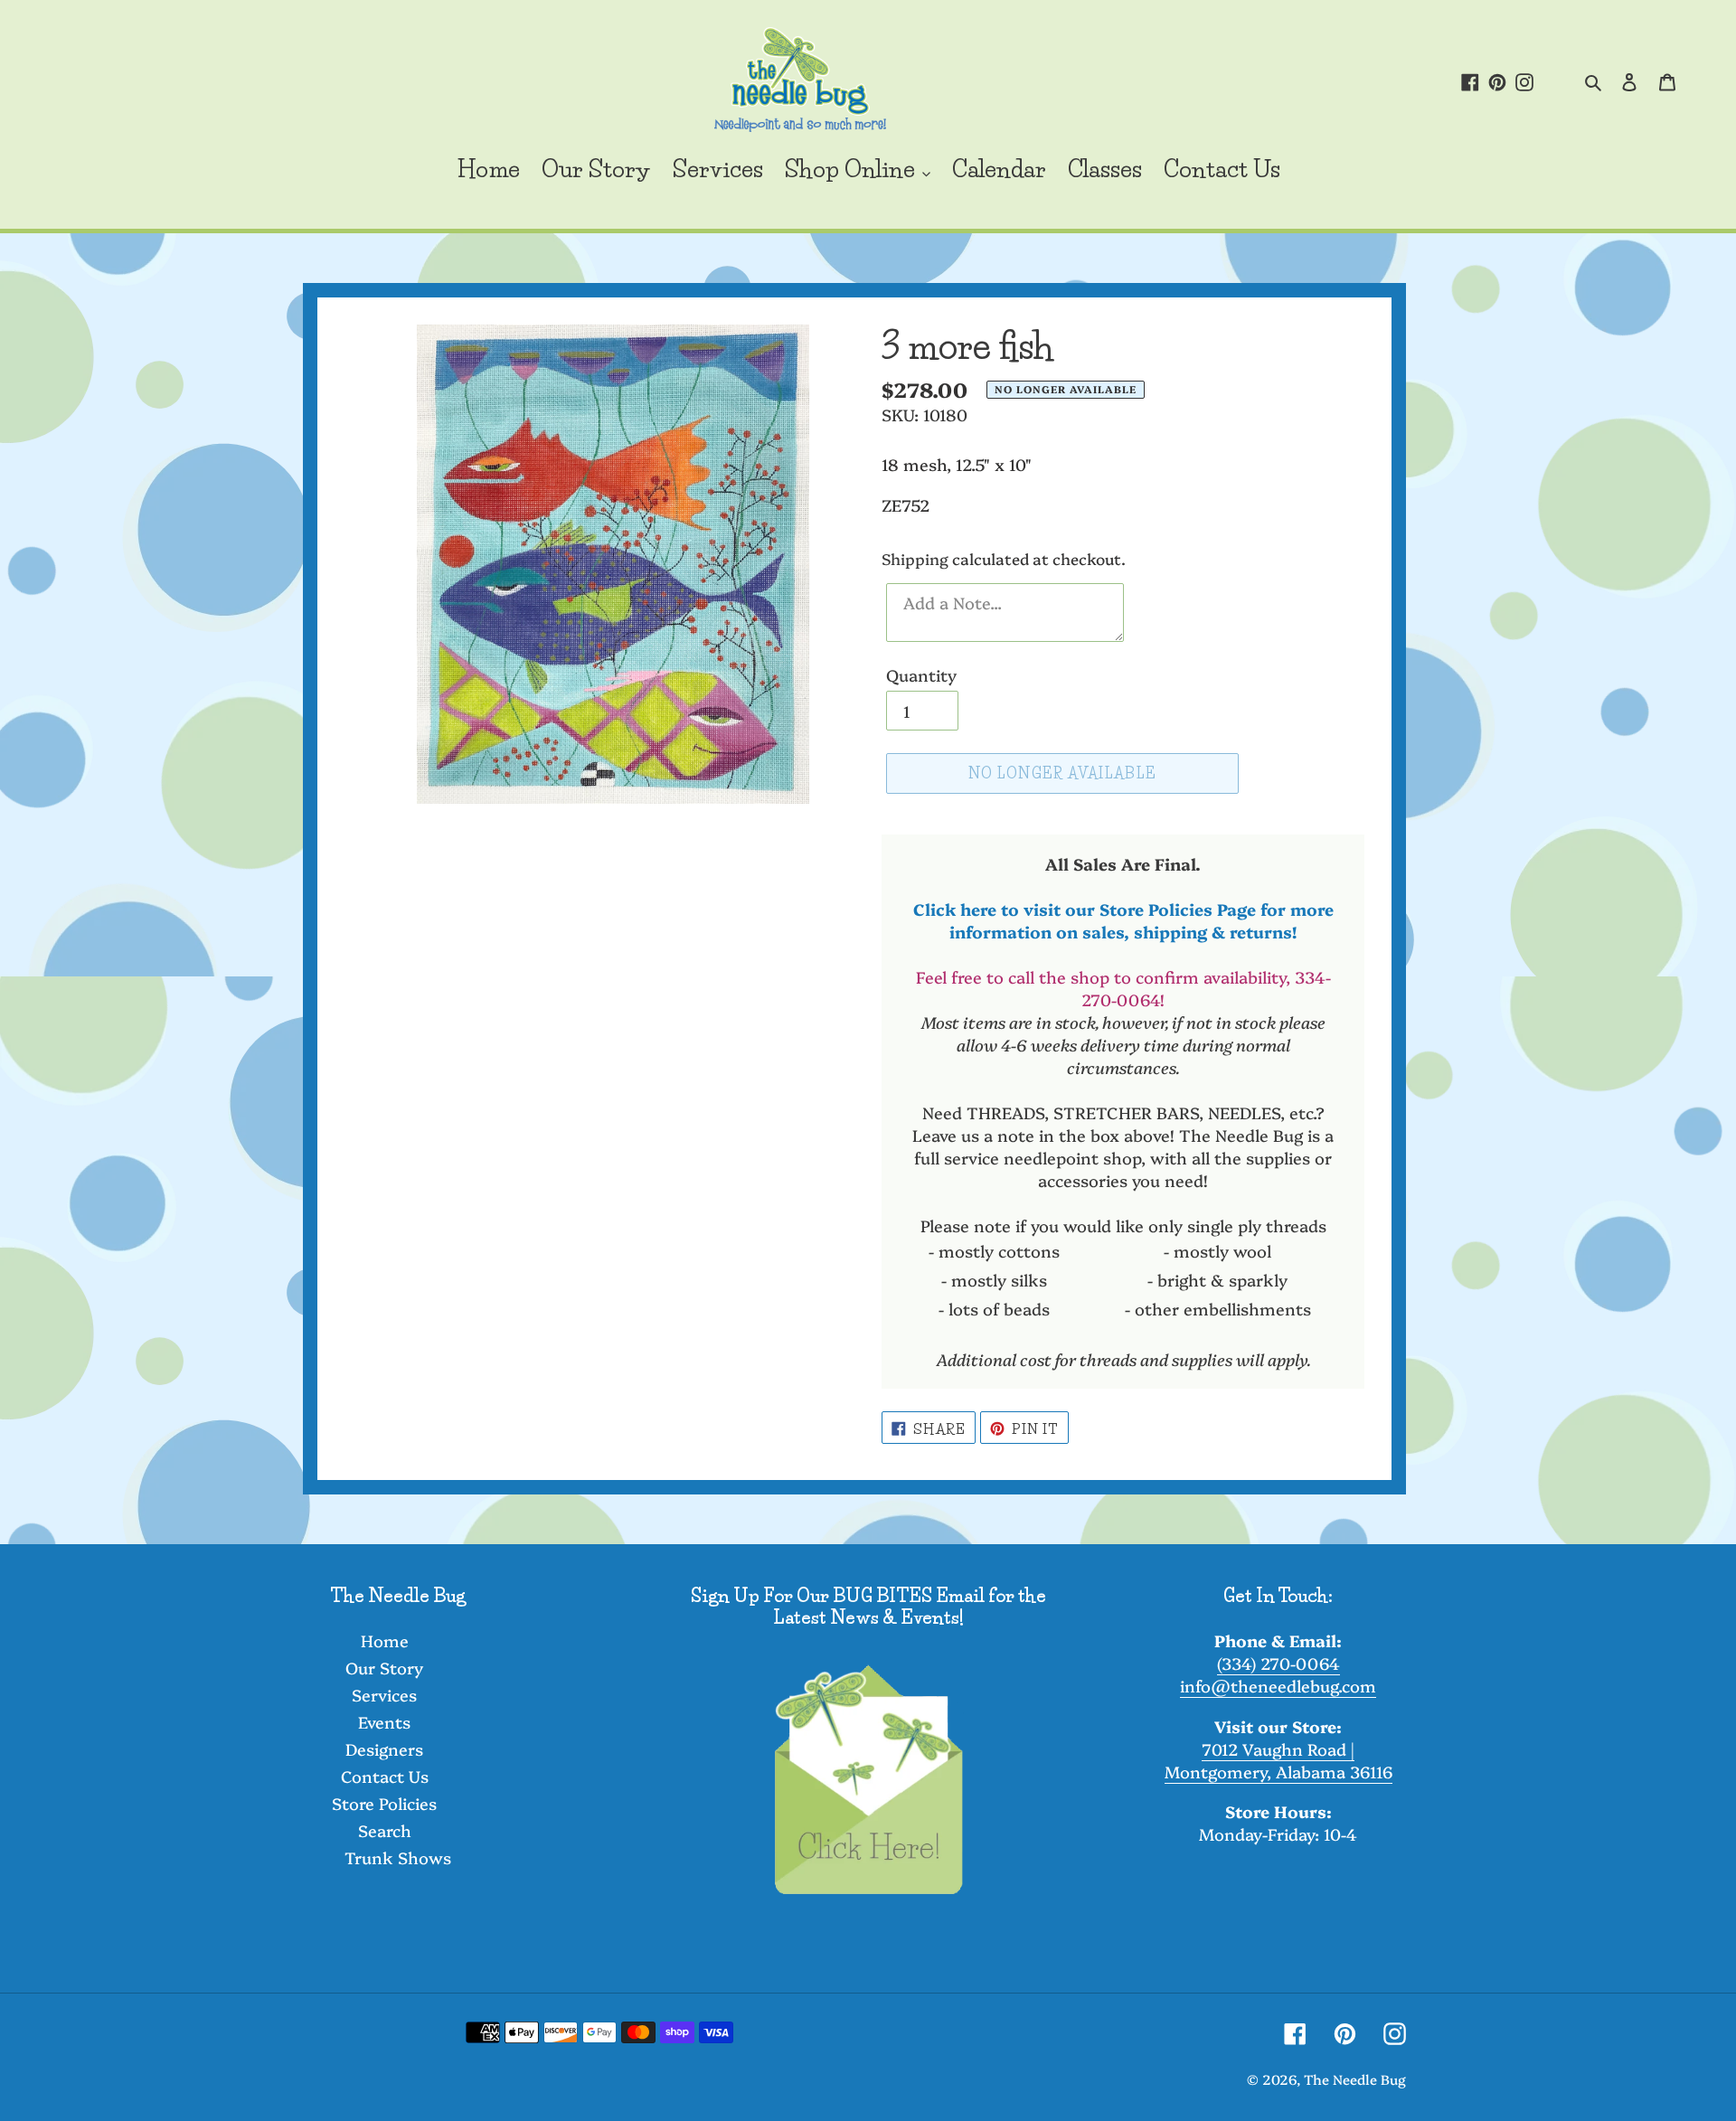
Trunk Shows (398, 1857)
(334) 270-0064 (1278, 1663)
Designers (384, 1749)
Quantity (921, 675)
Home (385, 1640)
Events (384, 1722)
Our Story (384, 1668)
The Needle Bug (1355, 2079)
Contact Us (385, 1776)
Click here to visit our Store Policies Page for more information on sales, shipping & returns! (1123, 920)
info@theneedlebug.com (1278, 1686)
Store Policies (384, 1803)
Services (384, 1695)
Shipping (915, 558)
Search (385, 1830)
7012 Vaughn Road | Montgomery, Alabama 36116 (1278, 1760)
